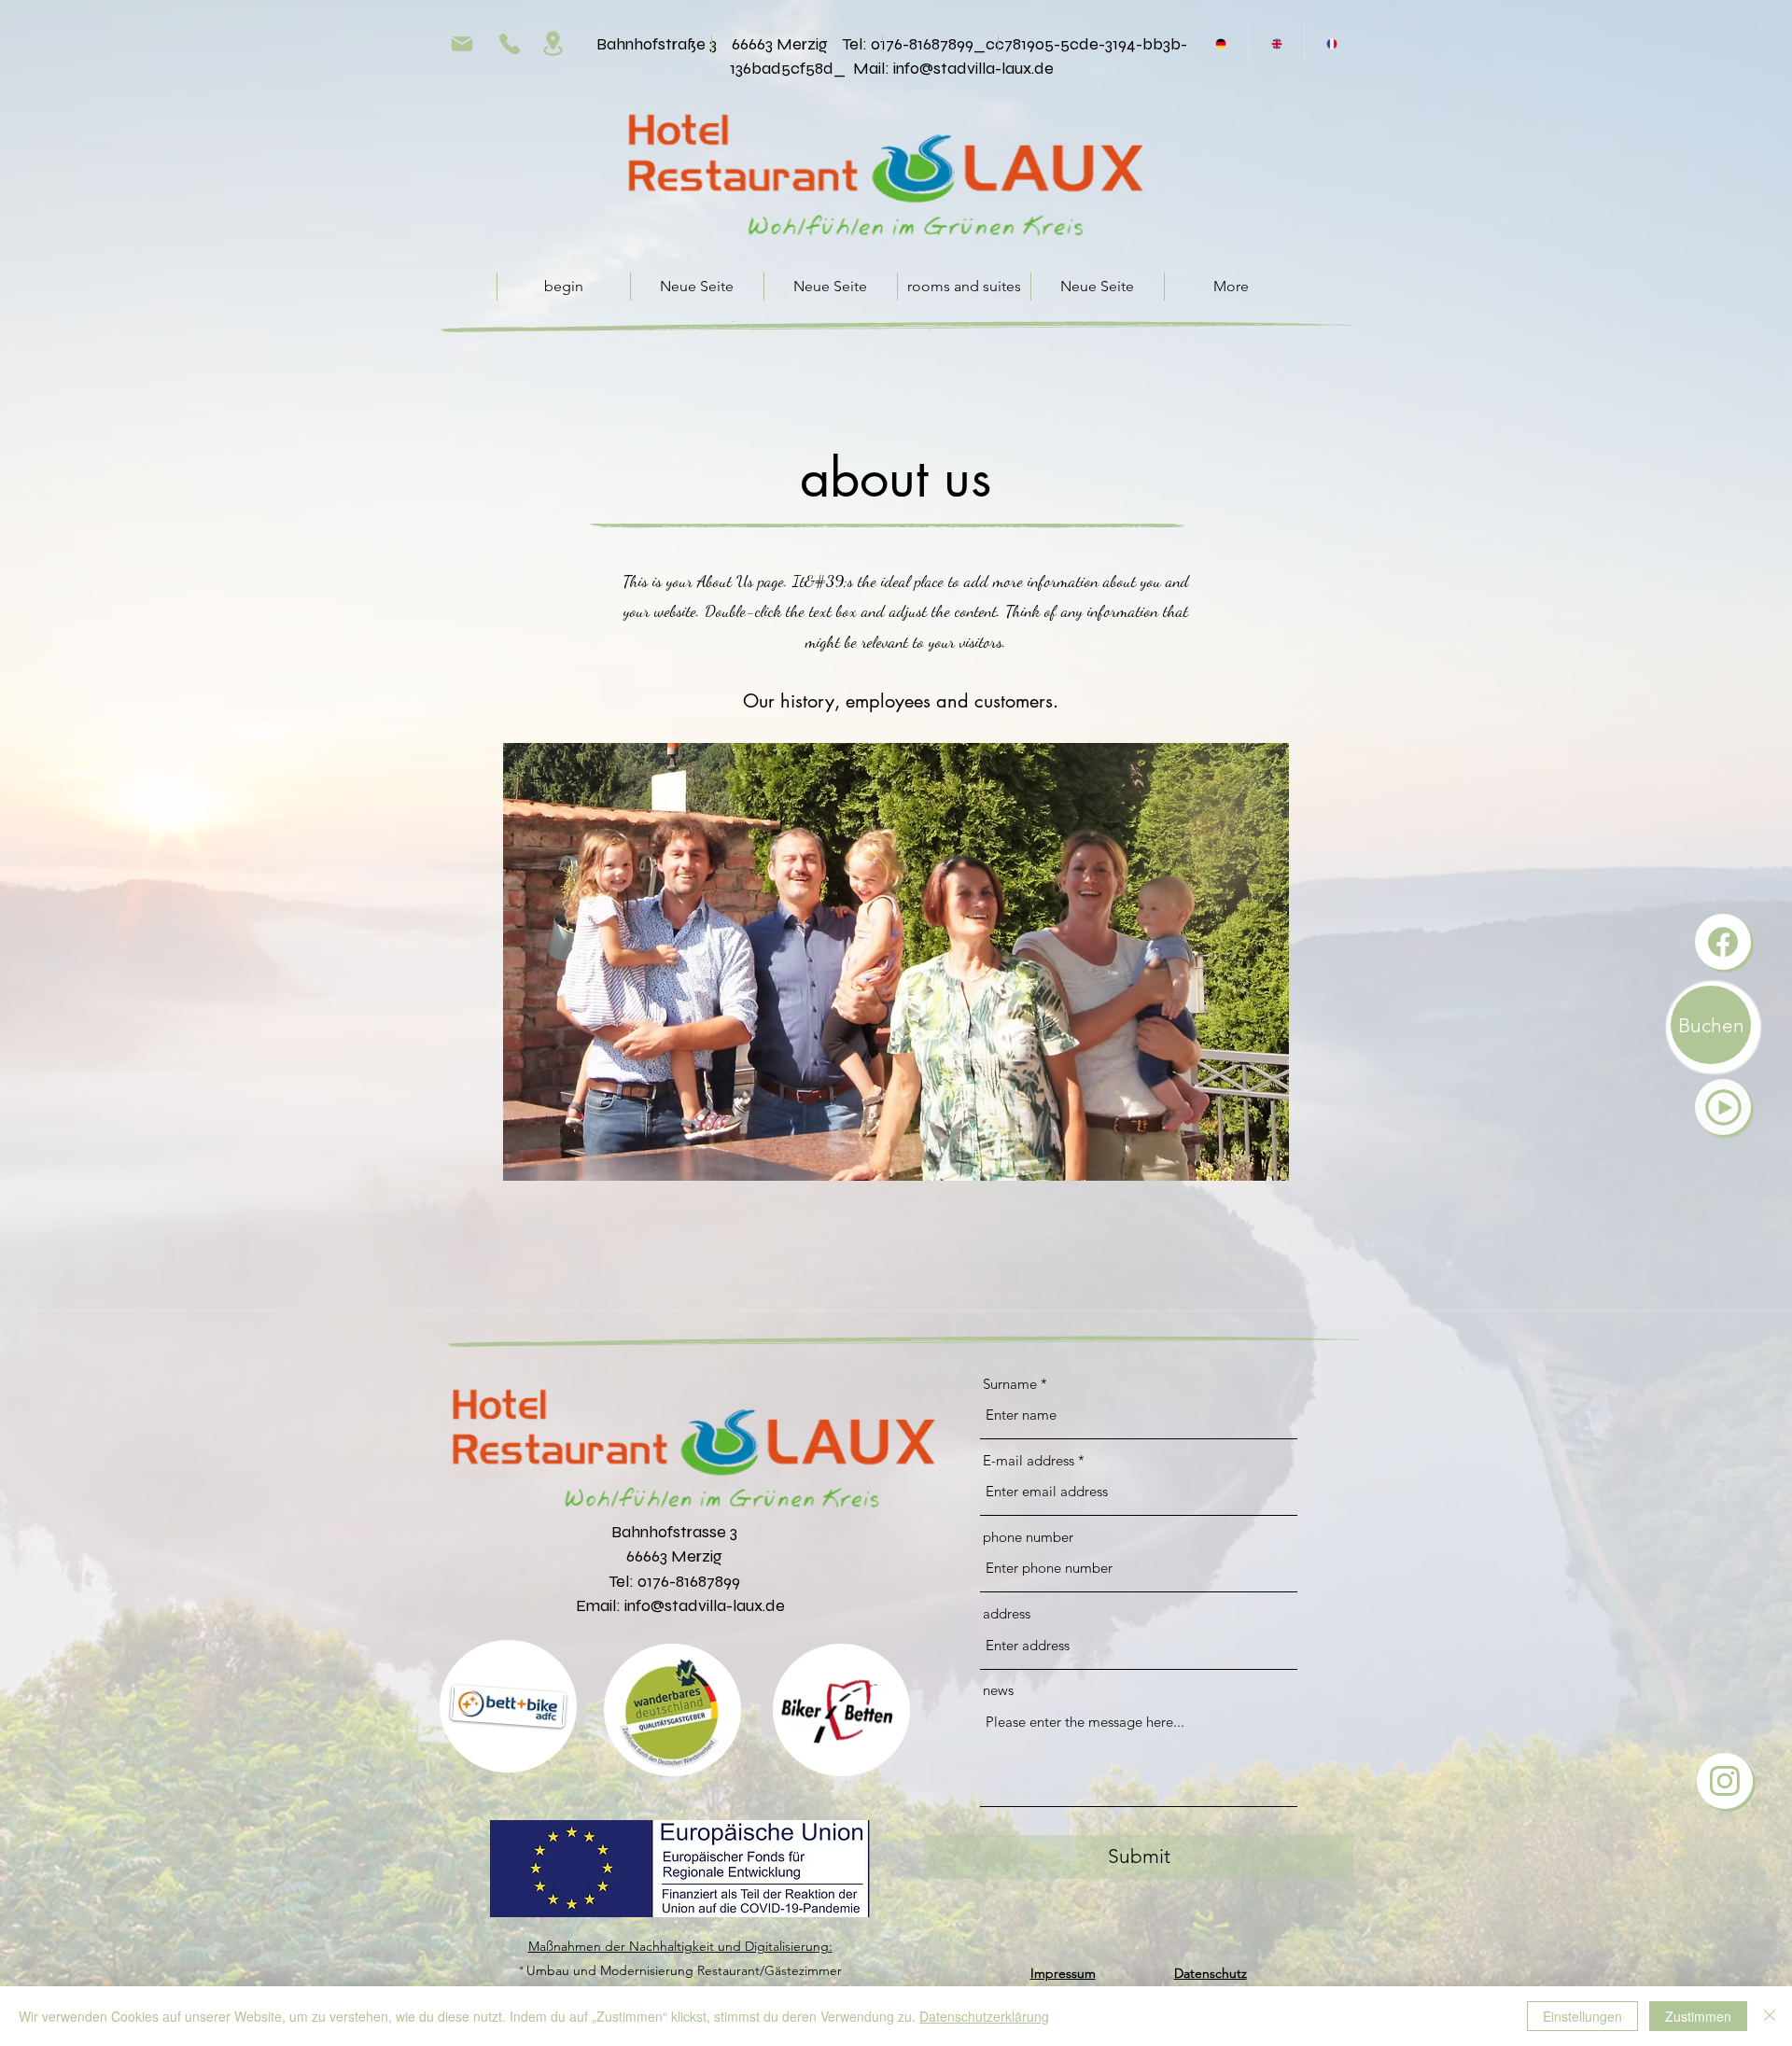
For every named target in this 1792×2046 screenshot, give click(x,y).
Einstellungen (1582, 2016)
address (1007, 1613)
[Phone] (510, 43)
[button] (1723, 1107)
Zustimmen (1698, 2016)
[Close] (1770, 2016)
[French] (1331, 43)
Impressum (1063, 1973)
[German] (1221, 43)
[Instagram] (1725, 1781)
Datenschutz (1211, 1973)
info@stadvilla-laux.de (973, 68)
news (998, 1690)
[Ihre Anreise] (553, 43)
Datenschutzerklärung (984, 2016)
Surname (1010, 1384)
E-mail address (1029, 1460)
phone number (1028, 1537)
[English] (1275, 43)
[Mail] (462, 43)
